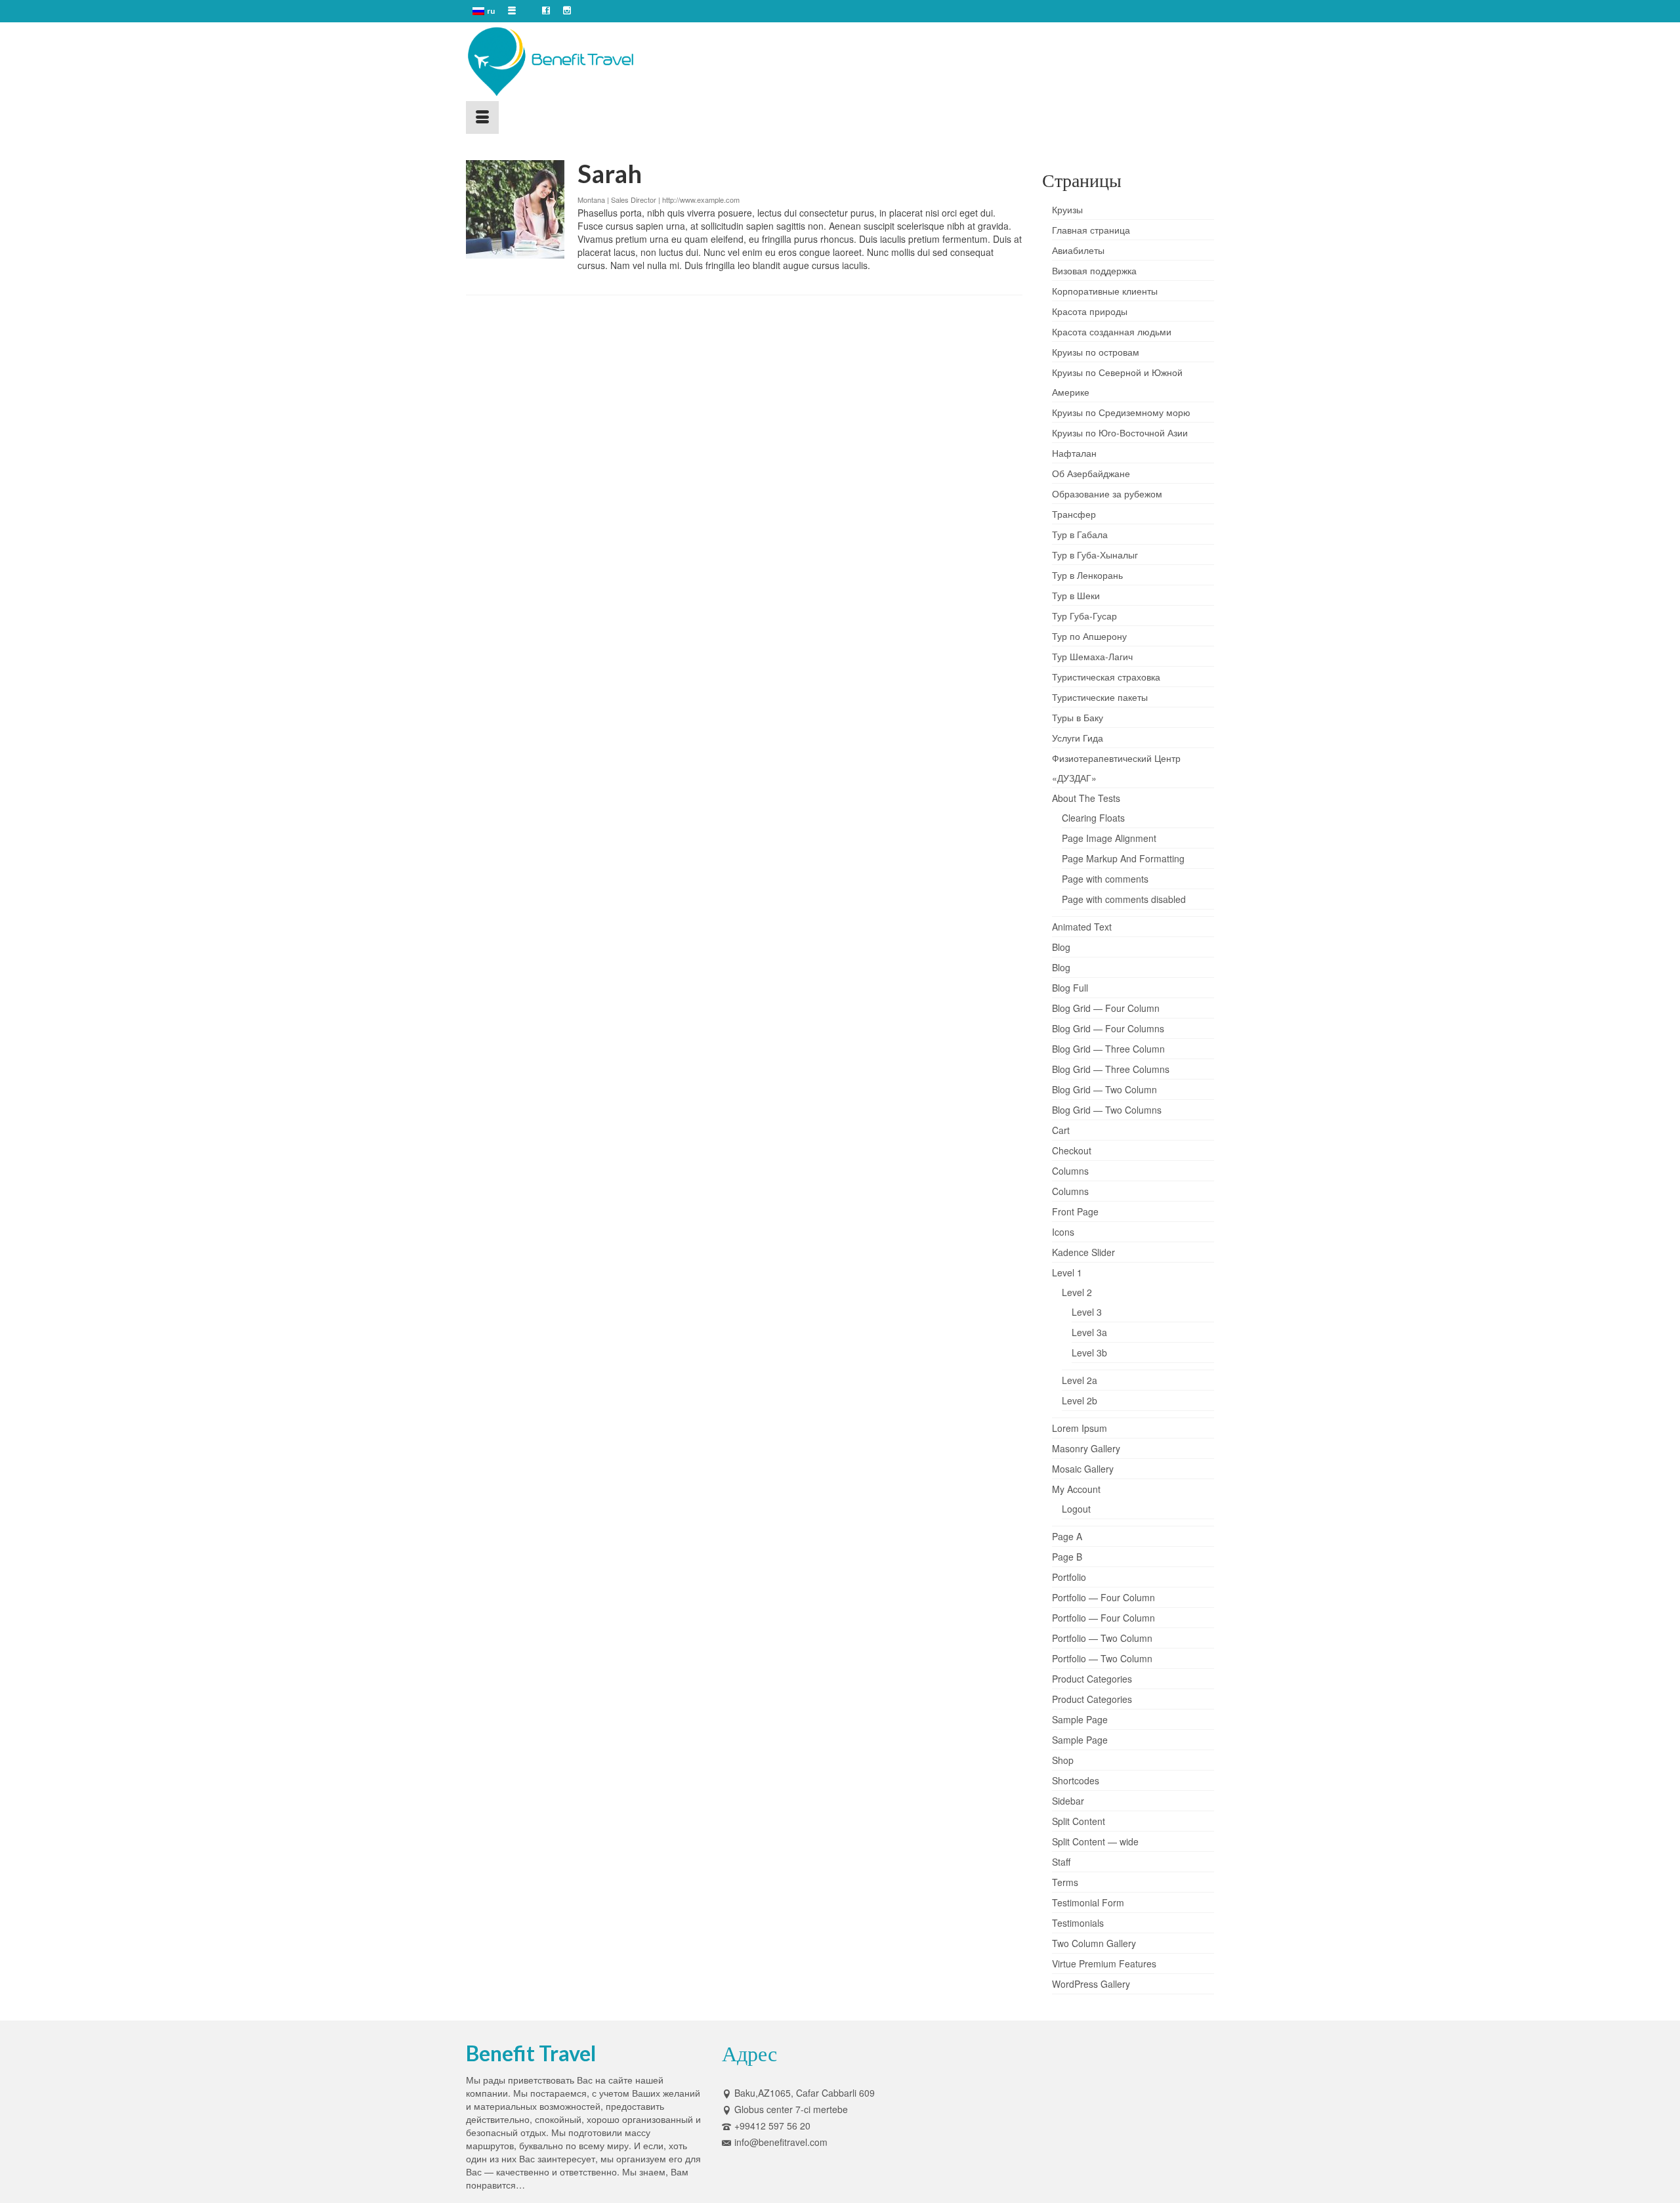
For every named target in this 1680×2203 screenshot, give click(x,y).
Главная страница (1091, 230)
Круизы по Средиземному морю (1121, 412)
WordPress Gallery (1091, 1984)
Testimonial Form (1088, 1902)
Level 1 (1067, 1272)
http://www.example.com (701, 199)
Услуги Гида (1078, 738)
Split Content (1079, 1821)
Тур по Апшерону (1089, 636)
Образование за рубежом (1107, 493)
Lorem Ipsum (1080, 1428)
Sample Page (1080, 1719)
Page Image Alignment (1109, 838)
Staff (1061, 1862)
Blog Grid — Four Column (1106, 1008)
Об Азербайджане (1091, 473)
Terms (1065, 1882)
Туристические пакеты (1100, 697)
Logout (1076, 1509)
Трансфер (1074, 514)
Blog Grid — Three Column (1108, 1049)
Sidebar (1068, 1801)
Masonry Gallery (1086, 1448)
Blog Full (1070, 988)
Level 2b (1080, 1400)
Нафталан (1074, 453)
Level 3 (1087, 1312)
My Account (1076, 1489)
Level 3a (1089, 1332)
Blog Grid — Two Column (1104, 1089)
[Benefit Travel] (584, 62)
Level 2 (1077, 1292)
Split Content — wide (1095, 1841)
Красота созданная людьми (1112, 331)
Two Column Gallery (1094, 1943)
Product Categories (1092, 1679)
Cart (1061, 1130)
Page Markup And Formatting (1123, 858)
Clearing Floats (1093, 818)
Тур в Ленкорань (1087, 575)
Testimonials (1078, 1923)
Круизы (1067, 209)
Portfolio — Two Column (1102, 1638)
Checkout (1072, 1150)
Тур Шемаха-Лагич (1092, 656)
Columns (1070, 1171)
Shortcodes (1076, 1780)
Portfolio (1069, 1577)
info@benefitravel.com (781, 2142)
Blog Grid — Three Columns (1111, 1069)
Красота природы (1090, 311)
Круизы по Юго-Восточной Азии (1120, 432)
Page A (1067, 1536)
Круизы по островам (1096, 352)
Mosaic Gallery (1083, 1469)
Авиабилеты (1078, 250)
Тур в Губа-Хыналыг (1095, 555)
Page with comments (1105, 879)
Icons (1063, 1232)
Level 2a (1080, 1380)
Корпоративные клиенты (1105, 291)
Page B (1067, 1557)
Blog (1061, 947)
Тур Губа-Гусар (1084, 616)
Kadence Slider (1083, 1252)
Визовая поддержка (1094, 270)
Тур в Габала (1080, 534)
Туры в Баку (1078, 717)
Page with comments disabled (1124, 899)
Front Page (1075, 1211)
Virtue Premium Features (1104, 1963)
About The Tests (1086, 798)
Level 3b (1089, 1353)
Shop (1063, 1760)
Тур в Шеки (1076, 595)
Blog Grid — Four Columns (1108, 1028)
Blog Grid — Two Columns (1107, 1110)
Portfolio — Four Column (1103, 1597)
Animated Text (1082, 927)
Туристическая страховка (1106, 677)
